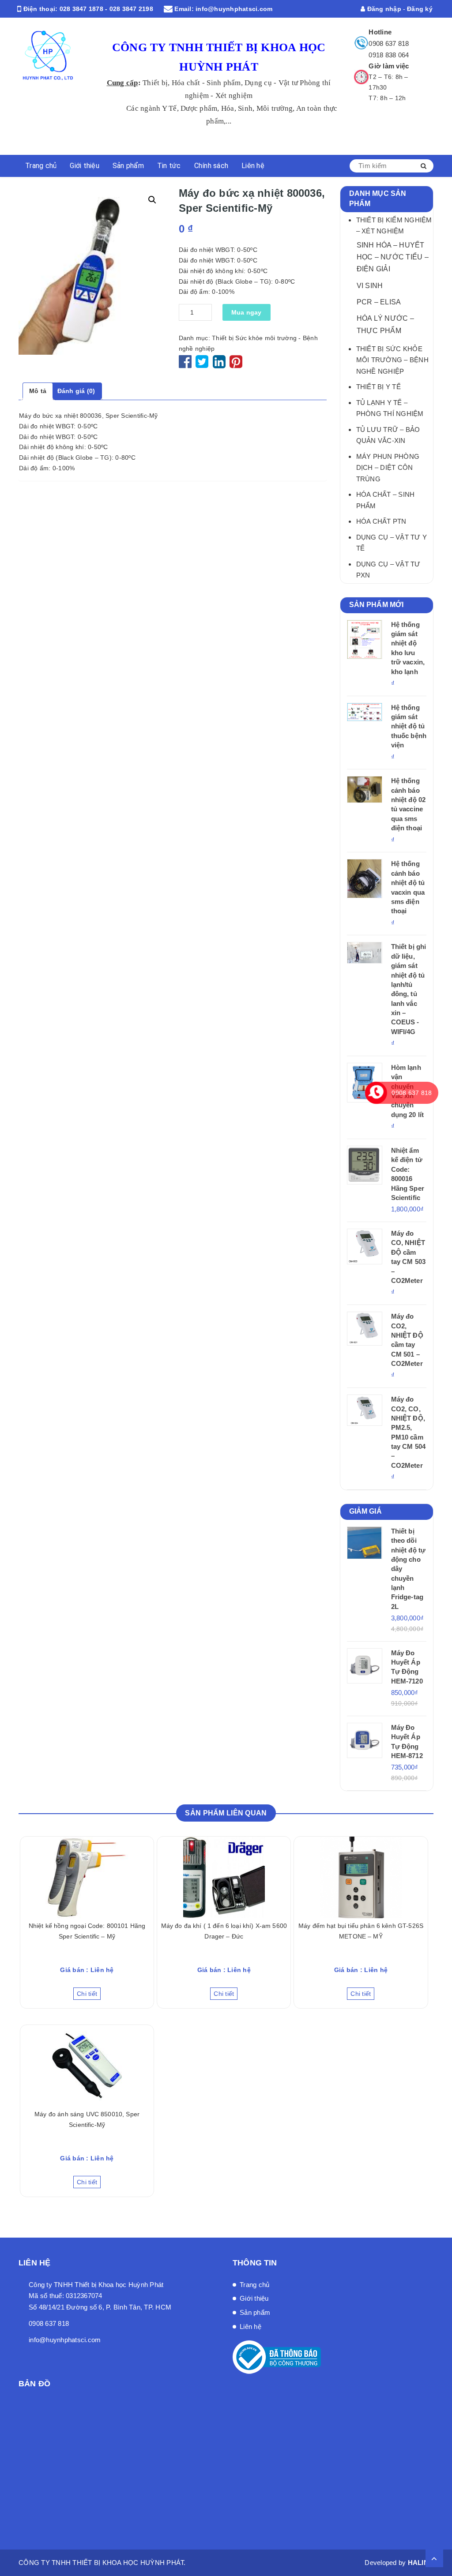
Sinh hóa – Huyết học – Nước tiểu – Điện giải (393, 257)
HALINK (421, 2563)
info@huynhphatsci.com (234, 9)
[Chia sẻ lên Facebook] (186, 365)
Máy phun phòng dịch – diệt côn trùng (388, 468)
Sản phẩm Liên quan (226, 1813)
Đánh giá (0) (76, 391)
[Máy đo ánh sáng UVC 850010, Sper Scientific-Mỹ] (87, 2066)
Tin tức (169, 166)
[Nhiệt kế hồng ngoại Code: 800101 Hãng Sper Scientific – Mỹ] (87, 1877)
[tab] (38, 391)
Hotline (380, 32)
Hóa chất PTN (381, 521)
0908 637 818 (389, 43)
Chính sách (211, 166)
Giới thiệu (85, 166)
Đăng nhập (383, 9)
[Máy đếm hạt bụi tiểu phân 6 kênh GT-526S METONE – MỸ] (361, 1877)
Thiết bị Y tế (379, 387)
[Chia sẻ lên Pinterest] (236, 365)
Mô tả (38, 391)
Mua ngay (247, 312)
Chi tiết (87, 1994)
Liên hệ (253, 166)
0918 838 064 (389, 55)
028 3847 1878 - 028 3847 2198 (106, 9)
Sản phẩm (128, 166)
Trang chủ (41, 166)
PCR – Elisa (379, 302)
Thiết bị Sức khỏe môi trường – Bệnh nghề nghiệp (392, 360)
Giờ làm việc (389, 66)
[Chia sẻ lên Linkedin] (219, 365)
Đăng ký (420, 9)
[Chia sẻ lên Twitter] (203, 365)
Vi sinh (370, 285)
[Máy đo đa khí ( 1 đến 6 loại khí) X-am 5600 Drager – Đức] (224, 1877)
